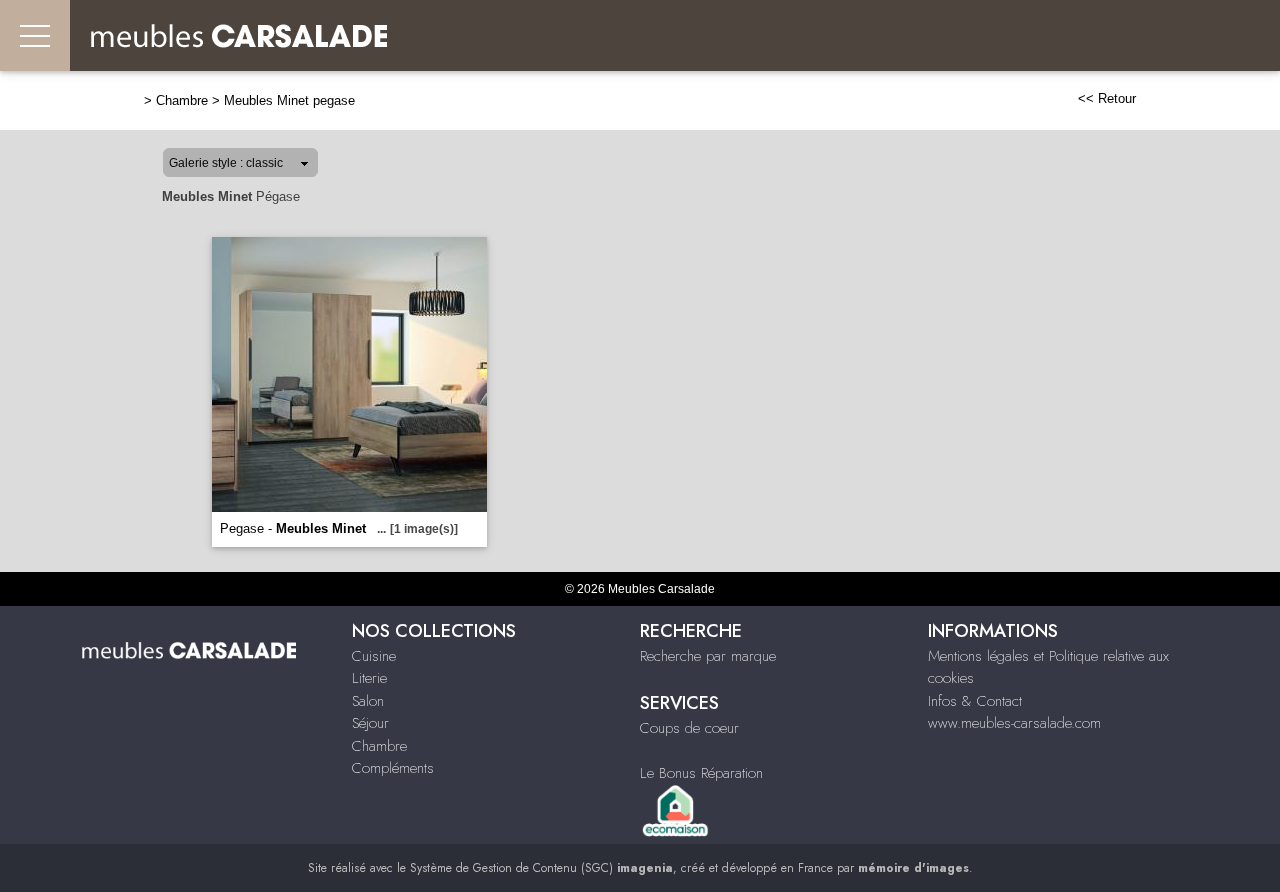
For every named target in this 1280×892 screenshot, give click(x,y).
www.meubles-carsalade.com (1014, 723)
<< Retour (1107, 98)
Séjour (370, 723)
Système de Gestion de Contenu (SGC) (541, 868)
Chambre (182, 100)
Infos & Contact (975, 701)
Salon (368, 701)
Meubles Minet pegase (289, 100)
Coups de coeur (689, 728)
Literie (369, 678)
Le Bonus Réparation (701, 773)
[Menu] (35, 35)
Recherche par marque (708, 656)
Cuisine (374, 656)
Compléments (393, 768)
